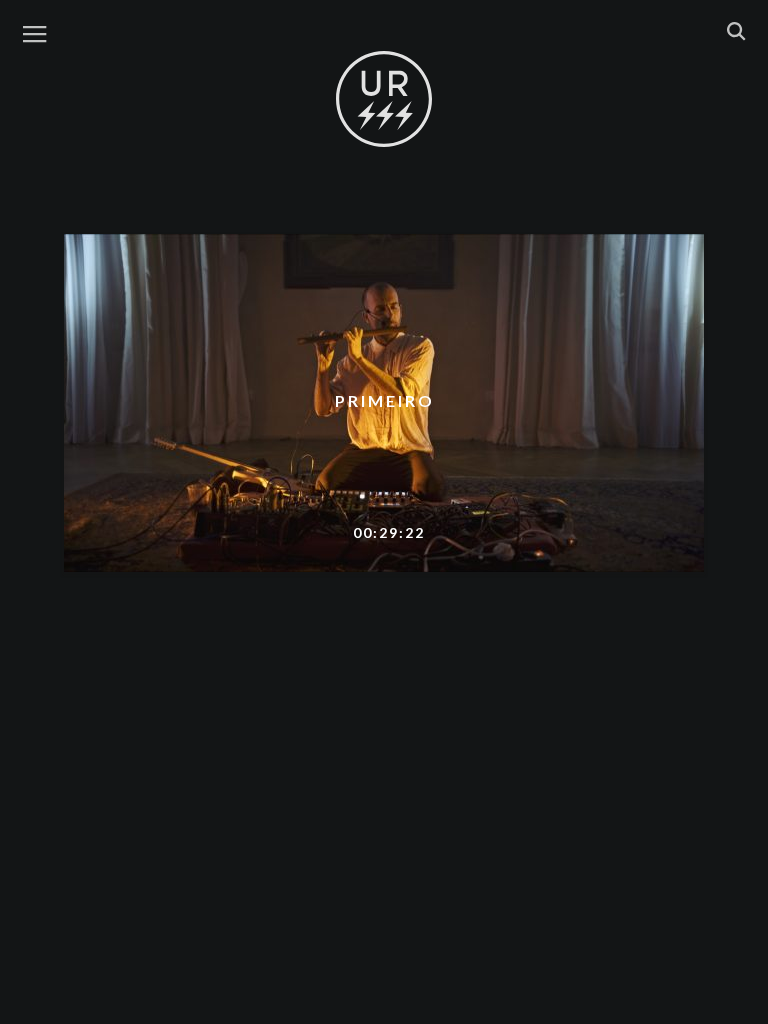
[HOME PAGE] (384, 100)
